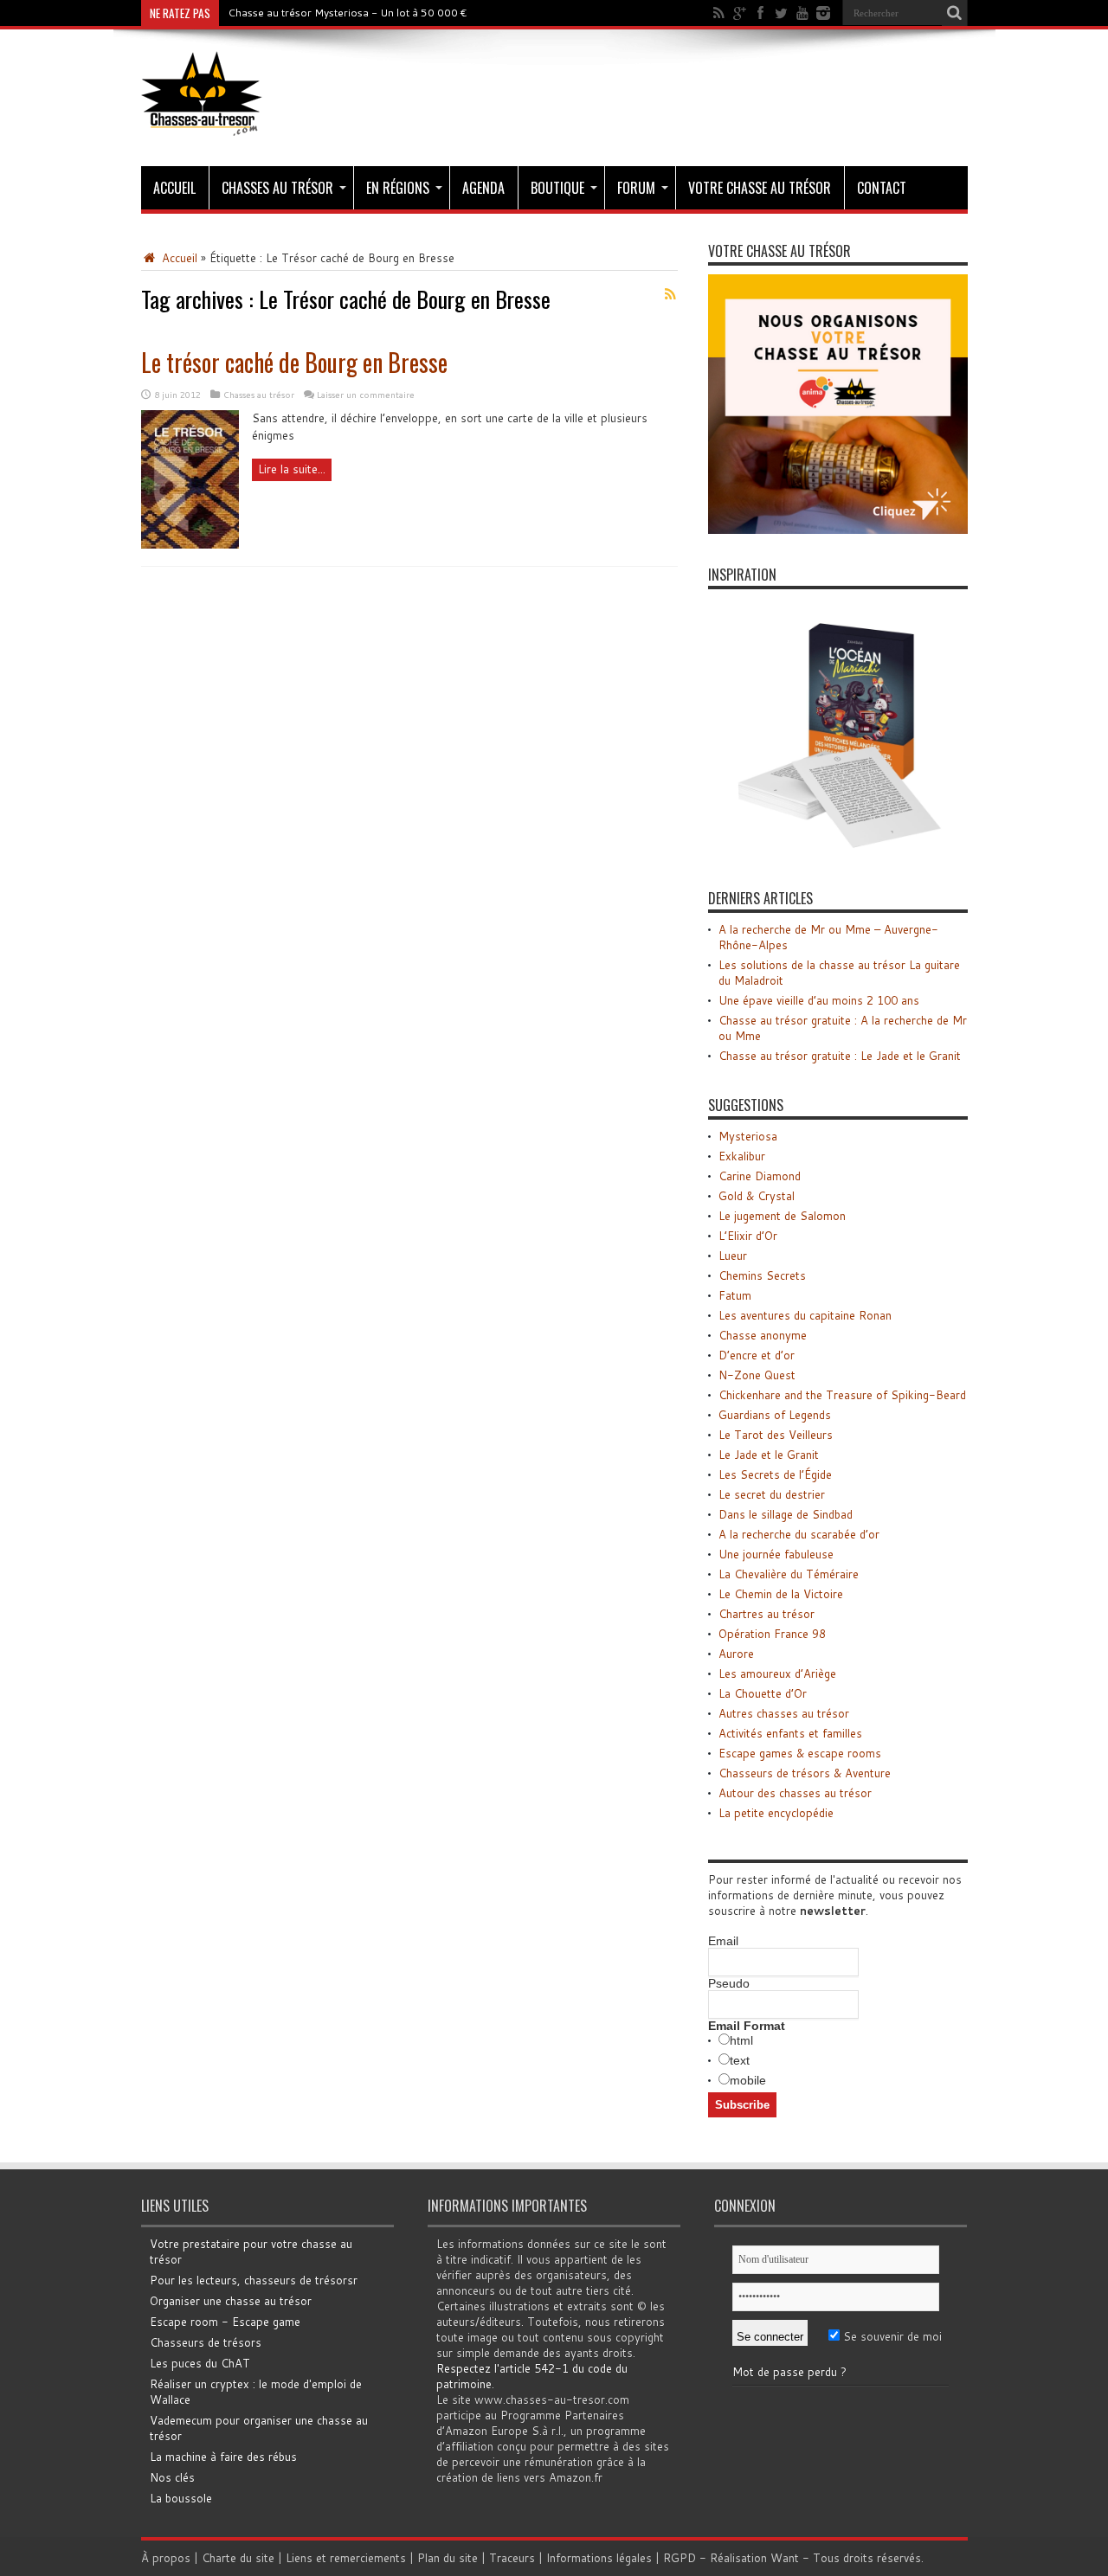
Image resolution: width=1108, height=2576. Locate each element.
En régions (398, 188)
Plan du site (448, 2558)
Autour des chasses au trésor (795, 1793)
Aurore (736, 1654)
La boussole (181, 2498)
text (740, 2060)
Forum (636, 188)
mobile (748, 2080)
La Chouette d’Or (763, 1693)
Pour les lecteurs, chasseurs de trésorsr (254, 2280)
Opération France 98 (772, 1634)
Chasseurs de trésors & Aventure (805, 1773)
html (741, 2040)
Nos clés (172, 2477)
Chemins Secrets (762, 1275)
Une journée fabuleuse (776, 1554)
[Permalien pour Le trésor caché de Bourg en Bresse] (190, 544)
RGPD (680, 2558)
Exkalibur (742, 1156)
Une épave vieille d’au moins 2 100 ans (819, 1000)
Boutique (557, 188)
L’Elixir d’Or (748, 1236)
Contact (882, 188)
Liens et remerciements (346, 2558)
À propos (166, 2558)
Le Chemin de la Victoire (781, 1594)
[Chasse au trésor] (202, 123)
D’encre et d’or (757, 1355)
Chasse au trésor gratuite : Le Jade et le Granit (840, 1056)
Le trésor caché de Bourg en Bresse (294, 362)
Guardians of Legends (775, 1415)
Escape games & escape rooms (800, 1753)
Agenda (483, 188)
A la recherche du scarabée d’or (799, 1534)
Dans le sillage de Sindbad (786, 1514)
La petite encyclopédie (776, 1813)
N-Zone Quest (757, 1375)
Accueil (174, 188)
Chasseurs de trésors (206, 2342)
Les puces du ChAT (200, 2363)
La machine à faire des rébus (223, 2457)
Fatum (735, 1295)
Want (785, 2558)
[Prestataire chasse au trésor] (838, 530)
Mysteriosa (748, 1136)
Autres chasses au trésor (784, 1713)
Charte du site (238, 2558)
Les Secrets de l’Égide (775, 1474)
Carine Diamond (760, 1176)
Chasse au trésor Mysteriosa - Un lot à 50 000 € (348, 13)
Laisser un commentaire (366, 395)
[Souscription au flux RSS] (671, 294)
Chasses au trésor (277, 188)
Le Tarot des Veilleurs (776, 1435)
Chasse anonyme (763, 1335)
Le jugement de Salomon (782, 1216)
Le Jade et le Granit (769, 1455)
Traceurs (512, 2558)
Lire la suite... (292, 469)
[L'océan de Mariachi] (838, 853)
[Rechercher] (955, 13)
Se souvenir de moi (891, 2336)
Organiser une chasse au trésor (231, 2301)
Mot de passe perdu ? (789, 2372)
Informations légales (599, 2558)
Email (723, 1941)
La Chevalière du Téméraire (789, 1574)
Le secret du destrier (772, 1494)
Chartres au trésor (767, 1614)
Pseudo (729, 1983)
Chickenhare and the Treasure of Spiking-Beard (842, 1395)
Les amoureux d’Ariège (777, 1673)
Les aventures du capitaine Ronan (805, 1315)
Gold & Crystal (757, 1196)
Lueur (733, 1256)
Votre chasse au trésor (760, 188)
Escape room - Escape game (225, 2322)
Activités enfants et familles (790, 1733)
